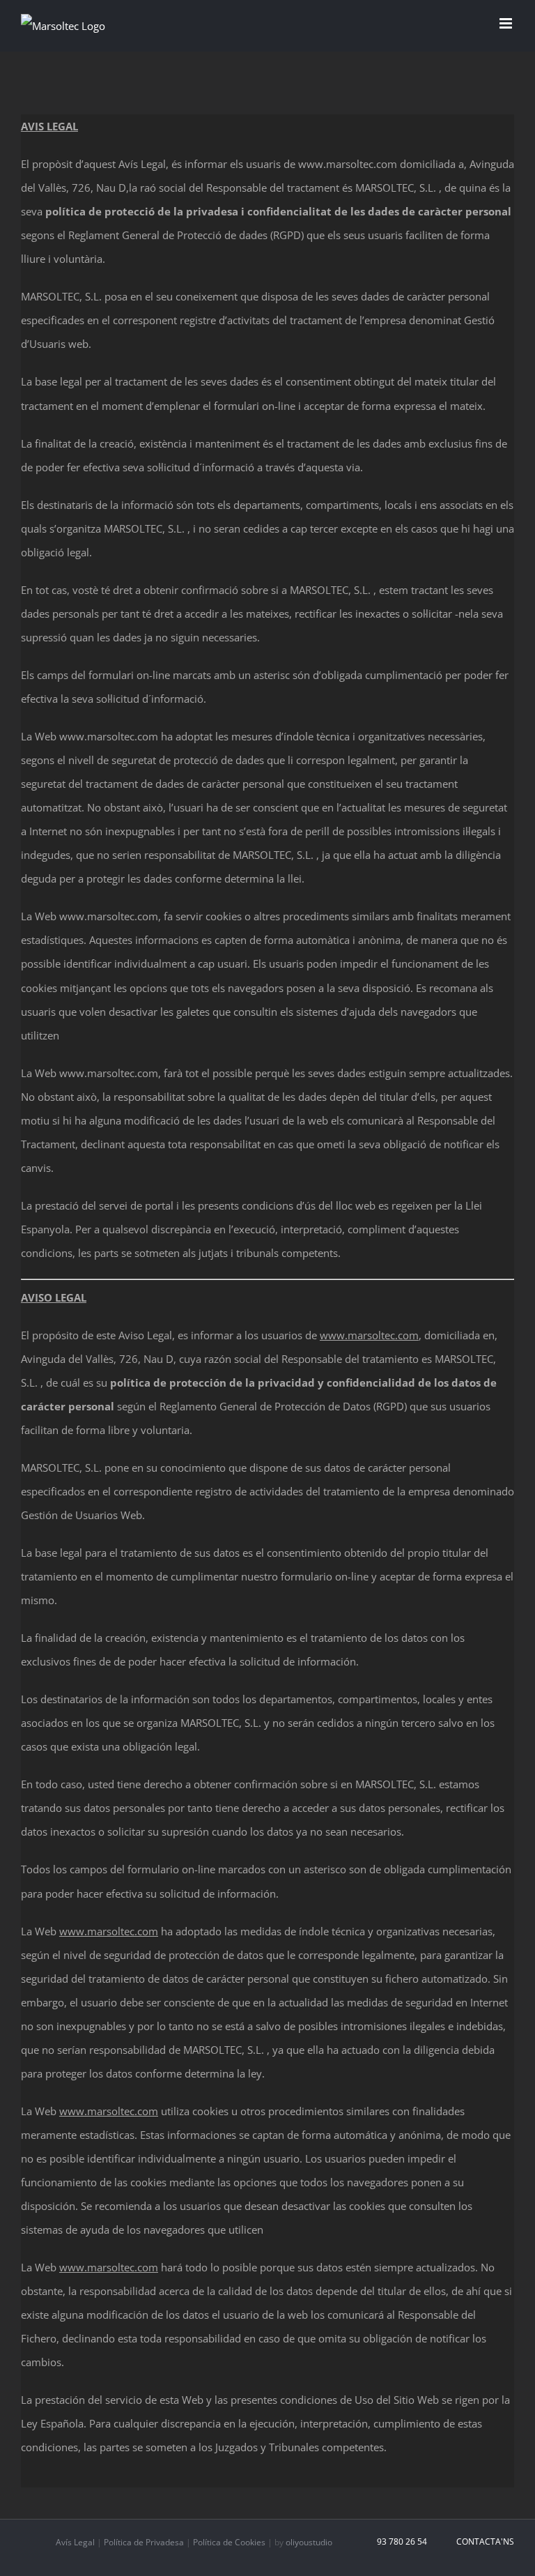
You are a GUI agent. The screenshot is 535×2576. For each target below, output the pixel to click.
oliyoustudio (309, 2542)
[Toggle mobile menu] (507, 23)
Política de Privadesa (144, 2542)
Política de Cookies (229, 2542)
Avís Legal (75, 2542)
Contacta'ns (483, 2541)
